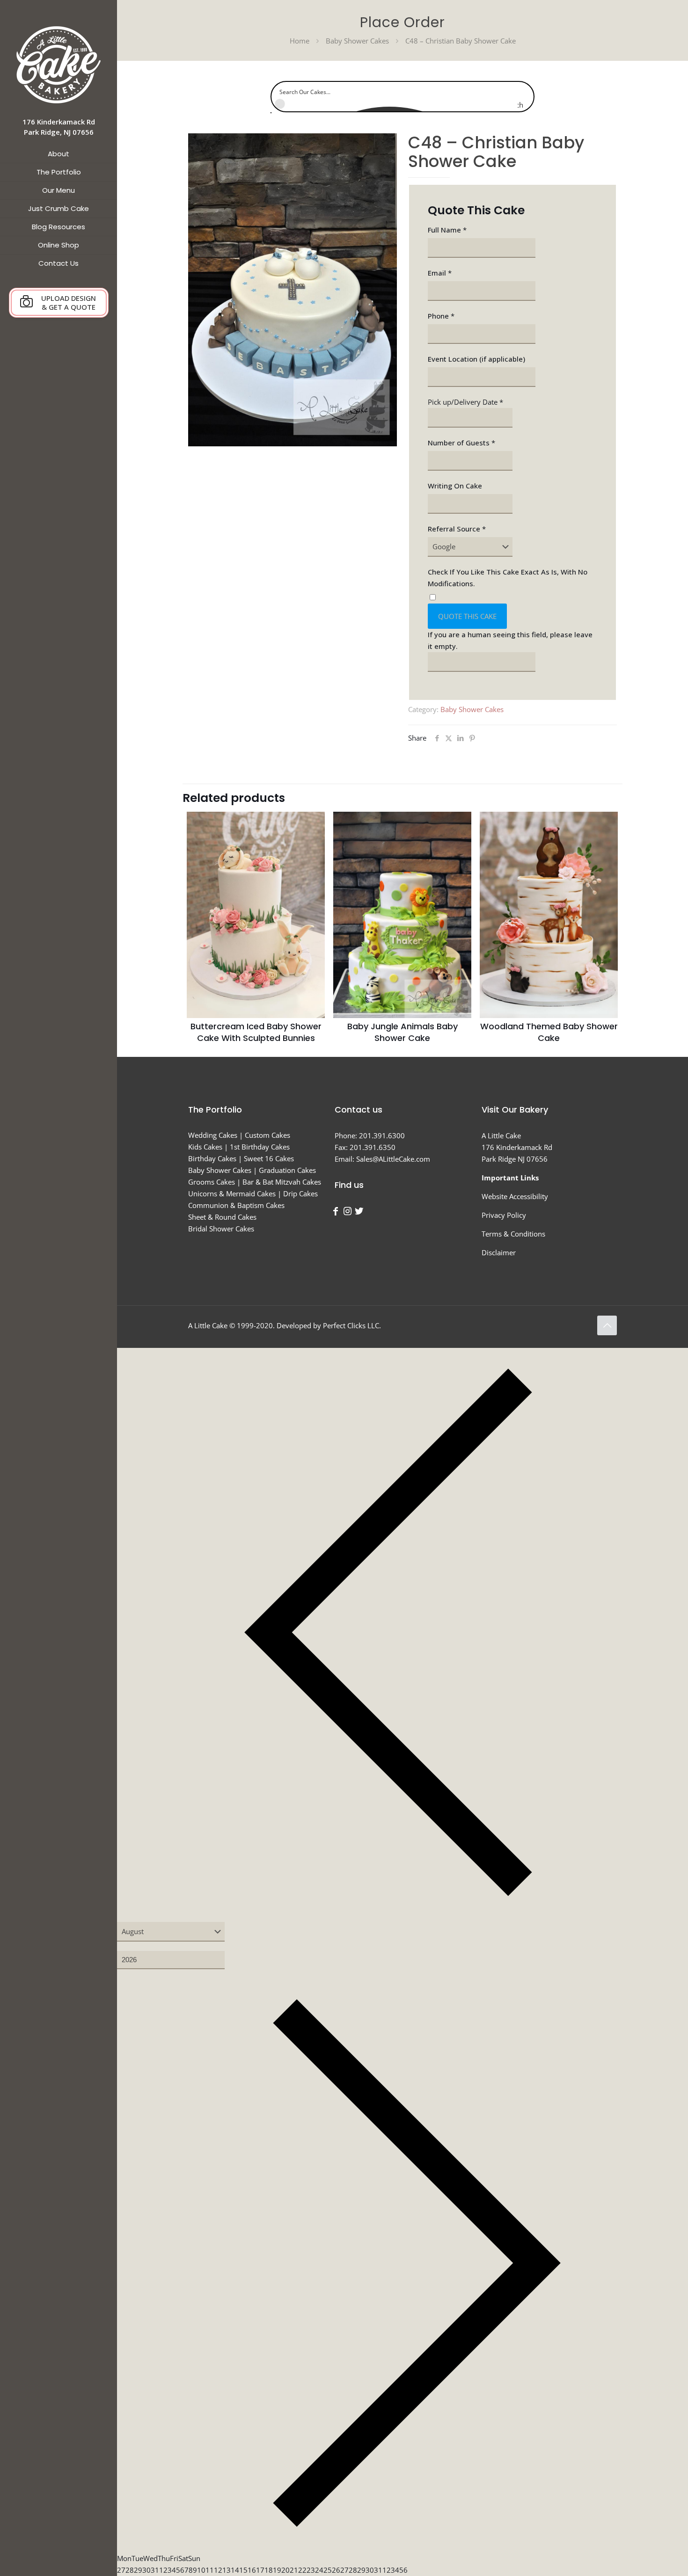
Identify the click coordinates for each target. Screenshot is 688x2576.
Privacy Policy (504, 1215)
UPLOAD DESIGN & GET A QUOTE (69, 302)
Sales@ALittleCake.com (393, 1159)
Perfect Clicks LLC (351, 1325)
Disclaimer (499, 1252)
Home (300, 41)
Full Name (447, 230)
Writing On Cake (455, 486)
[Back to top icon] (607, 1325)
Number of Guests (461, 443)
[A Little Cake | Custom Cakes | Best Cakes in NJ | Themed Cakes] (59, 64)
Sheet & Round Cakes (222, 1217)
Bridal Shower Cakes (221, 1229)
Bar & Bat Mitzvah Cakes (282, 1182)
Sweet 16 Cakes (269, 1158)
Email (440, 273)
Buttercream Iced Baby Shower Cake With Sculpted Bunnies (256, 1032)
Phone (441, 316)
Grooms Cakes (212, 1182)
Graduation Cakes (287, 1170)
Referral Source (457, 529)
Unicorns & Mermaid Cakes (232, 1193)
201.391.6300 (382, 1135)
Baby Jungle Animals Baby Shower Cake (403, 1032)
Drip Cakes (300, 1193)
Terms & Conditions (513, 1234)
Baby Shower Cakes (357, 41)
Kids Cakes (205, 1147)
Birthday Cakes (212, 1158)
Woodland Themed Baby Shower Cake (549, 1032)
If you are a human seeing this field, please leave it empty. (510, 640)
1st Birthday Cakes (260, 1147)
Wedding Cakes (213, 1135)
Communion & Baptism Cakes (236, 1205)
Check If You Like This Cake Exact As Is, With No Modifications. (508, 578)
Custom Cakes (267, 1135)
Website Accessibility (515, 1196)
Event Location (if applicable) (476, 359)
